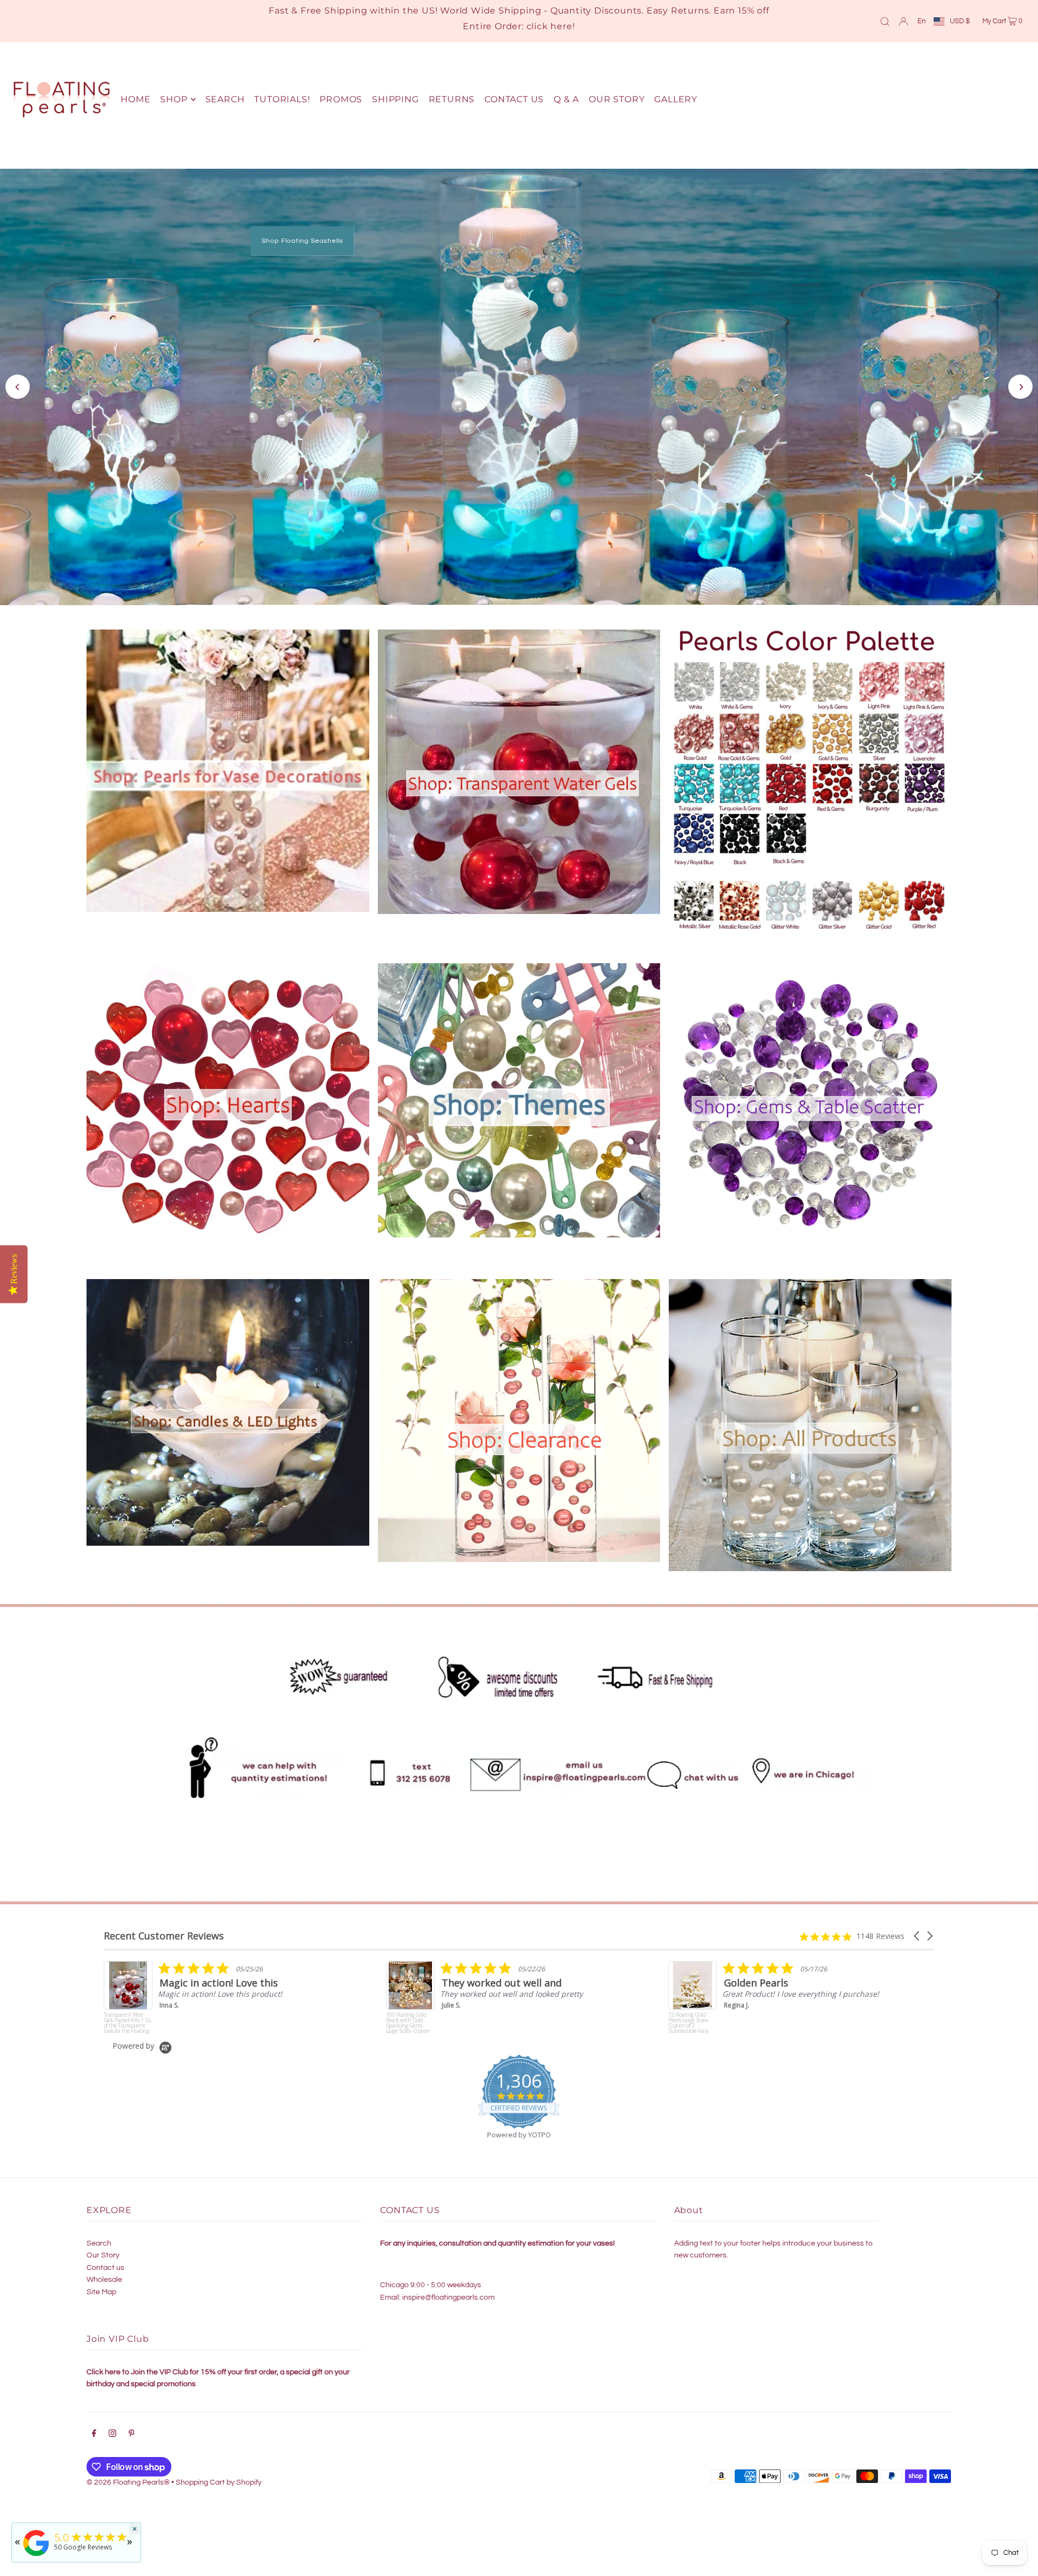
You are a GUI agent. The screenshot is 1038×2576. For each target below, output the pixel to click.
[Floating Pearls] (36, 2556)
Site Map (101, 2284)
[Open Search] (885, 21)
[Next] (1020, 383)
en (921, 21)
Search (99, 2235)
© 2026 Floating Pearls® (128, 2474)
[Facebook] (94, 2427)
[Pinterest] (132, 2427)
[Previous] (18, 383)
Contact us (105, 2260)
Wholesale (104, 2272)
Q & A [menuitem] (566, 99)
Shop (693, 411)
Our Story (103, 2247)
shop (174, 99)
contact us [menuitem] (514, 99)
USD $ (960, 21)
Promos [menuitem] (341, 99)
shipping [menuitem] (395, 99)
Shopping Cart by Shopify (219, 2474)
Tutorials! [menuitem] (282, 99)
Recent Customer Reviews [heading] (164, 1928)
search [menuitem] (225, 99)
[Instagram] (112, 2427)
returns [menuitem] (452, 99)
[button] (917, 1928)
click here (550, 26)
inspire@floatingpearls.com (448, 2289)
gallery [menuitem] (676, 99)
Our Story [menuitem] (617, 99)
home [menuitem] (135, 99)
